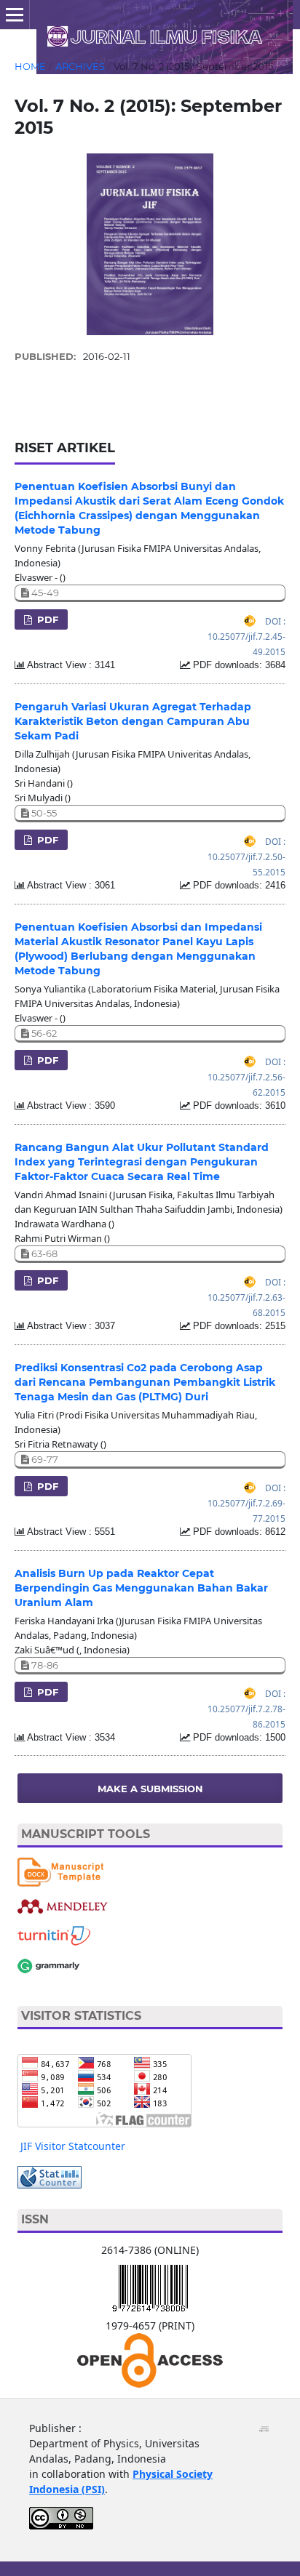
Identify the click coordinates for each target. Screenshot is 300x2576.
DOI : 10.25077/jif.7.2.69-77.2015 (246, 1503)
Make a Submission (150, 1789)
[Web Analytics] (50, 2176)
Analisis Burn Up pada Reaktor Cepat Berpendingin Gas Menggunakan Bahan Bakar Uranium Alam (141, 1588)
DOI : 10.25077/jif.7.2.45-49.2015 (246, 636)
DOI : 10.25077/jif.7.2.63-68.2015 (246, 1297)
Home (30, 66)
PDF (46, 619)
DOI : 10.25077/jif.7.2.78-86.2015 (246, 1709)
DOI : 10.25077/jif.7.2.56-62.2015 (246, 1077)
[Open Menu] (15, 15)
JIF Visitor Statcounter (73, 2146)
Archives (80, 66)
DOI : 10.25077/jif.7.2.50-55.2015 (246, 856)
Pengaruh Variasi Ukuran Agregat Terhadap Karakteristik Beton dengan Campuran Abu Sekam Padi (133, 721)
